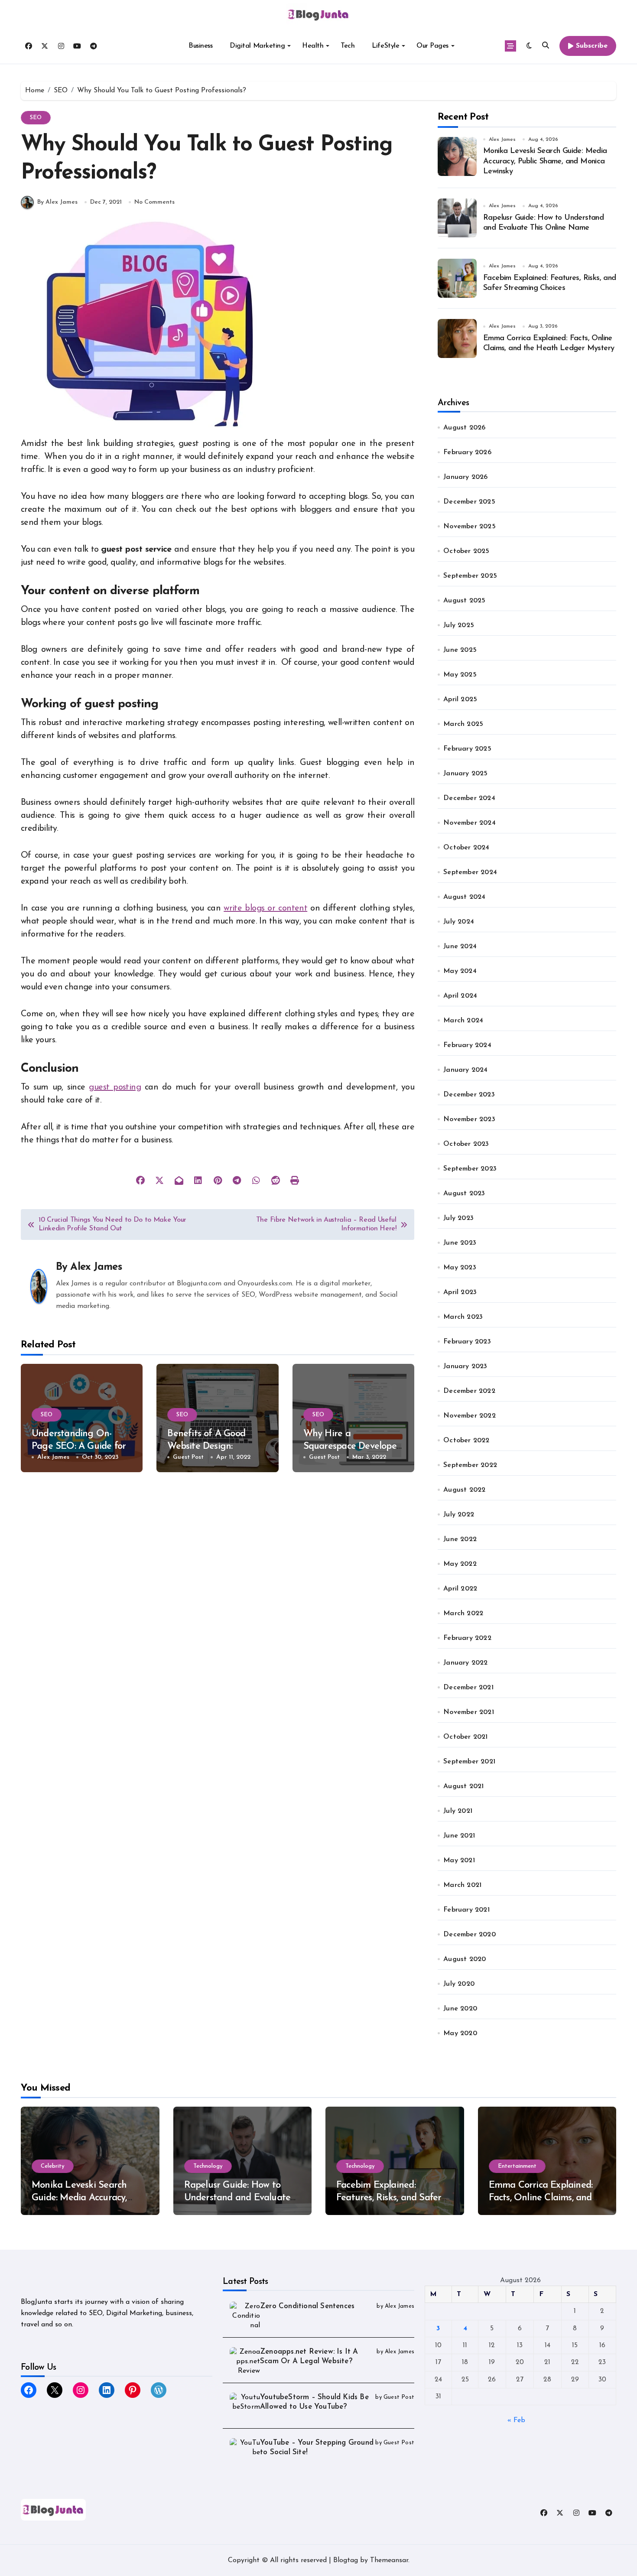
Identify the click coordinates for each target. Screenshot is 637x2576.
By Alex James (57, 202)
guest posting (115, 1087)
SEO (36, 118)
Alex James (96, 1267)
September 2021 (469, 1762)
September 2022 (470, 1465)
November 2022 (470, 1416)
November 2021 (469, 1712)
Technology (208, 2166)
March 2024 (463, 1021)
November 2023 (469, 1119)
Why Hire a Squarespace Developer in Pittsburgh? (352, 1446)
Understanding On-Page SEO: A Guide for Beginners (79, 1446)
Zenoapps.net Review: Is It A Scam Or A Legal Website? (309, 2356)
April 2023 (460, 1292)
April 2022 (460, 1589)
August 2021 (463, 1786)
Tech (348, 46)
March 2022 (463, 1613)
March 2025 (463, 724)
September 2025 (470, 576)
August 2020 (465, 1959)
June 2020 (460, 2009)
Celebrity (53, 2166)
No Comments (154, 202)
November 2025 (470, 527)
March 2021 (462, 1885)
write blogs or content (265, 908)
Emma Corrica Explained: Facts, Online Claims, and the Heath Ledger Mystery (544, 2198)
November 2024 (470, 823)
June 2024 (460, 946)
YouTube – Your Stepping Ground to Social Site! (317, 2448)
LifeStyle (385, 46)
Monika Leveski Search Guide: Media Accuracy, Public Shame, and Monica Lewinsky (545, 161)
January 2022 (465, 1663)
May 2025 (460, 675)
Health (313, 46)
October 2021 (465, 1737)
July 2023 (458, 1218)
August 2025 (464, 601)
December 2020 (470, 1935)
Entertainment (517, 2166)
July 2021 (458, 1811)
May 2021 (459, 1860)
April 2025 (460, 699)
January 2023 (465, 1366)
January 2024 (465, 1070)
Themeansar (389, 2560)
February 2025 (467, 749)
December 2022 (469, 1391)
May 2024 (460, 971)
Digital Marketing (257, 46)
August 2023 (464, 1194)
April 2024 (460, 996)
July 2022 (459, 1515)
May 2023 (460, 1268)
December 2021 (468, 1688)
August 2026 (464, 428)
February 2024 (467, 1045)
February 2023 (467, 1342)
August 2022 (464, 1490)
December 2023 (469, 1095)
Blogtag (346, 2560)
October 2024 (466, 848)
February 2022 (467, 1638)
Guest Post (188, 1457)
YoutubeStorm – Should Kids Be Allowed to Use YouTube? (314, 2402)
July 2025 (459, 625)
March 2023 (463, 1317)
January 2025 (465, 774)
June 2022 (460, 1539)
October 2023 (466, 1144)
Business (200, 46)
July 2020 (459, 1984)
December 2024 (469, 798)
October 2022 (466, 1441)
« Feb (516, 2420)
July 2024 (459, 922)
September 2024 (470, 872)
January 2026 (465, 477)
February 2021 (466, 1910)
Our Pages (432, 46)
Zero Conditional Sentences (307, 2306)
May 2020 (460, 2033)
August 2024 (464, 897)
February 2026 (467, 452)
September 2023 (470, 1169)
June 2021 (459, 1836)
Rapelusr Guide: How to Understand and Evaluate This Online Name (237, 2198)
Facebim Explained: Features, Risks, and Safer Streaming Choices (389, 2198)
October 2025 (466, 551)
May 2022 (460, 1564)
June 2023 (460, 1243)
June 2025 (460, 650)
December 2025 (469, 502)
